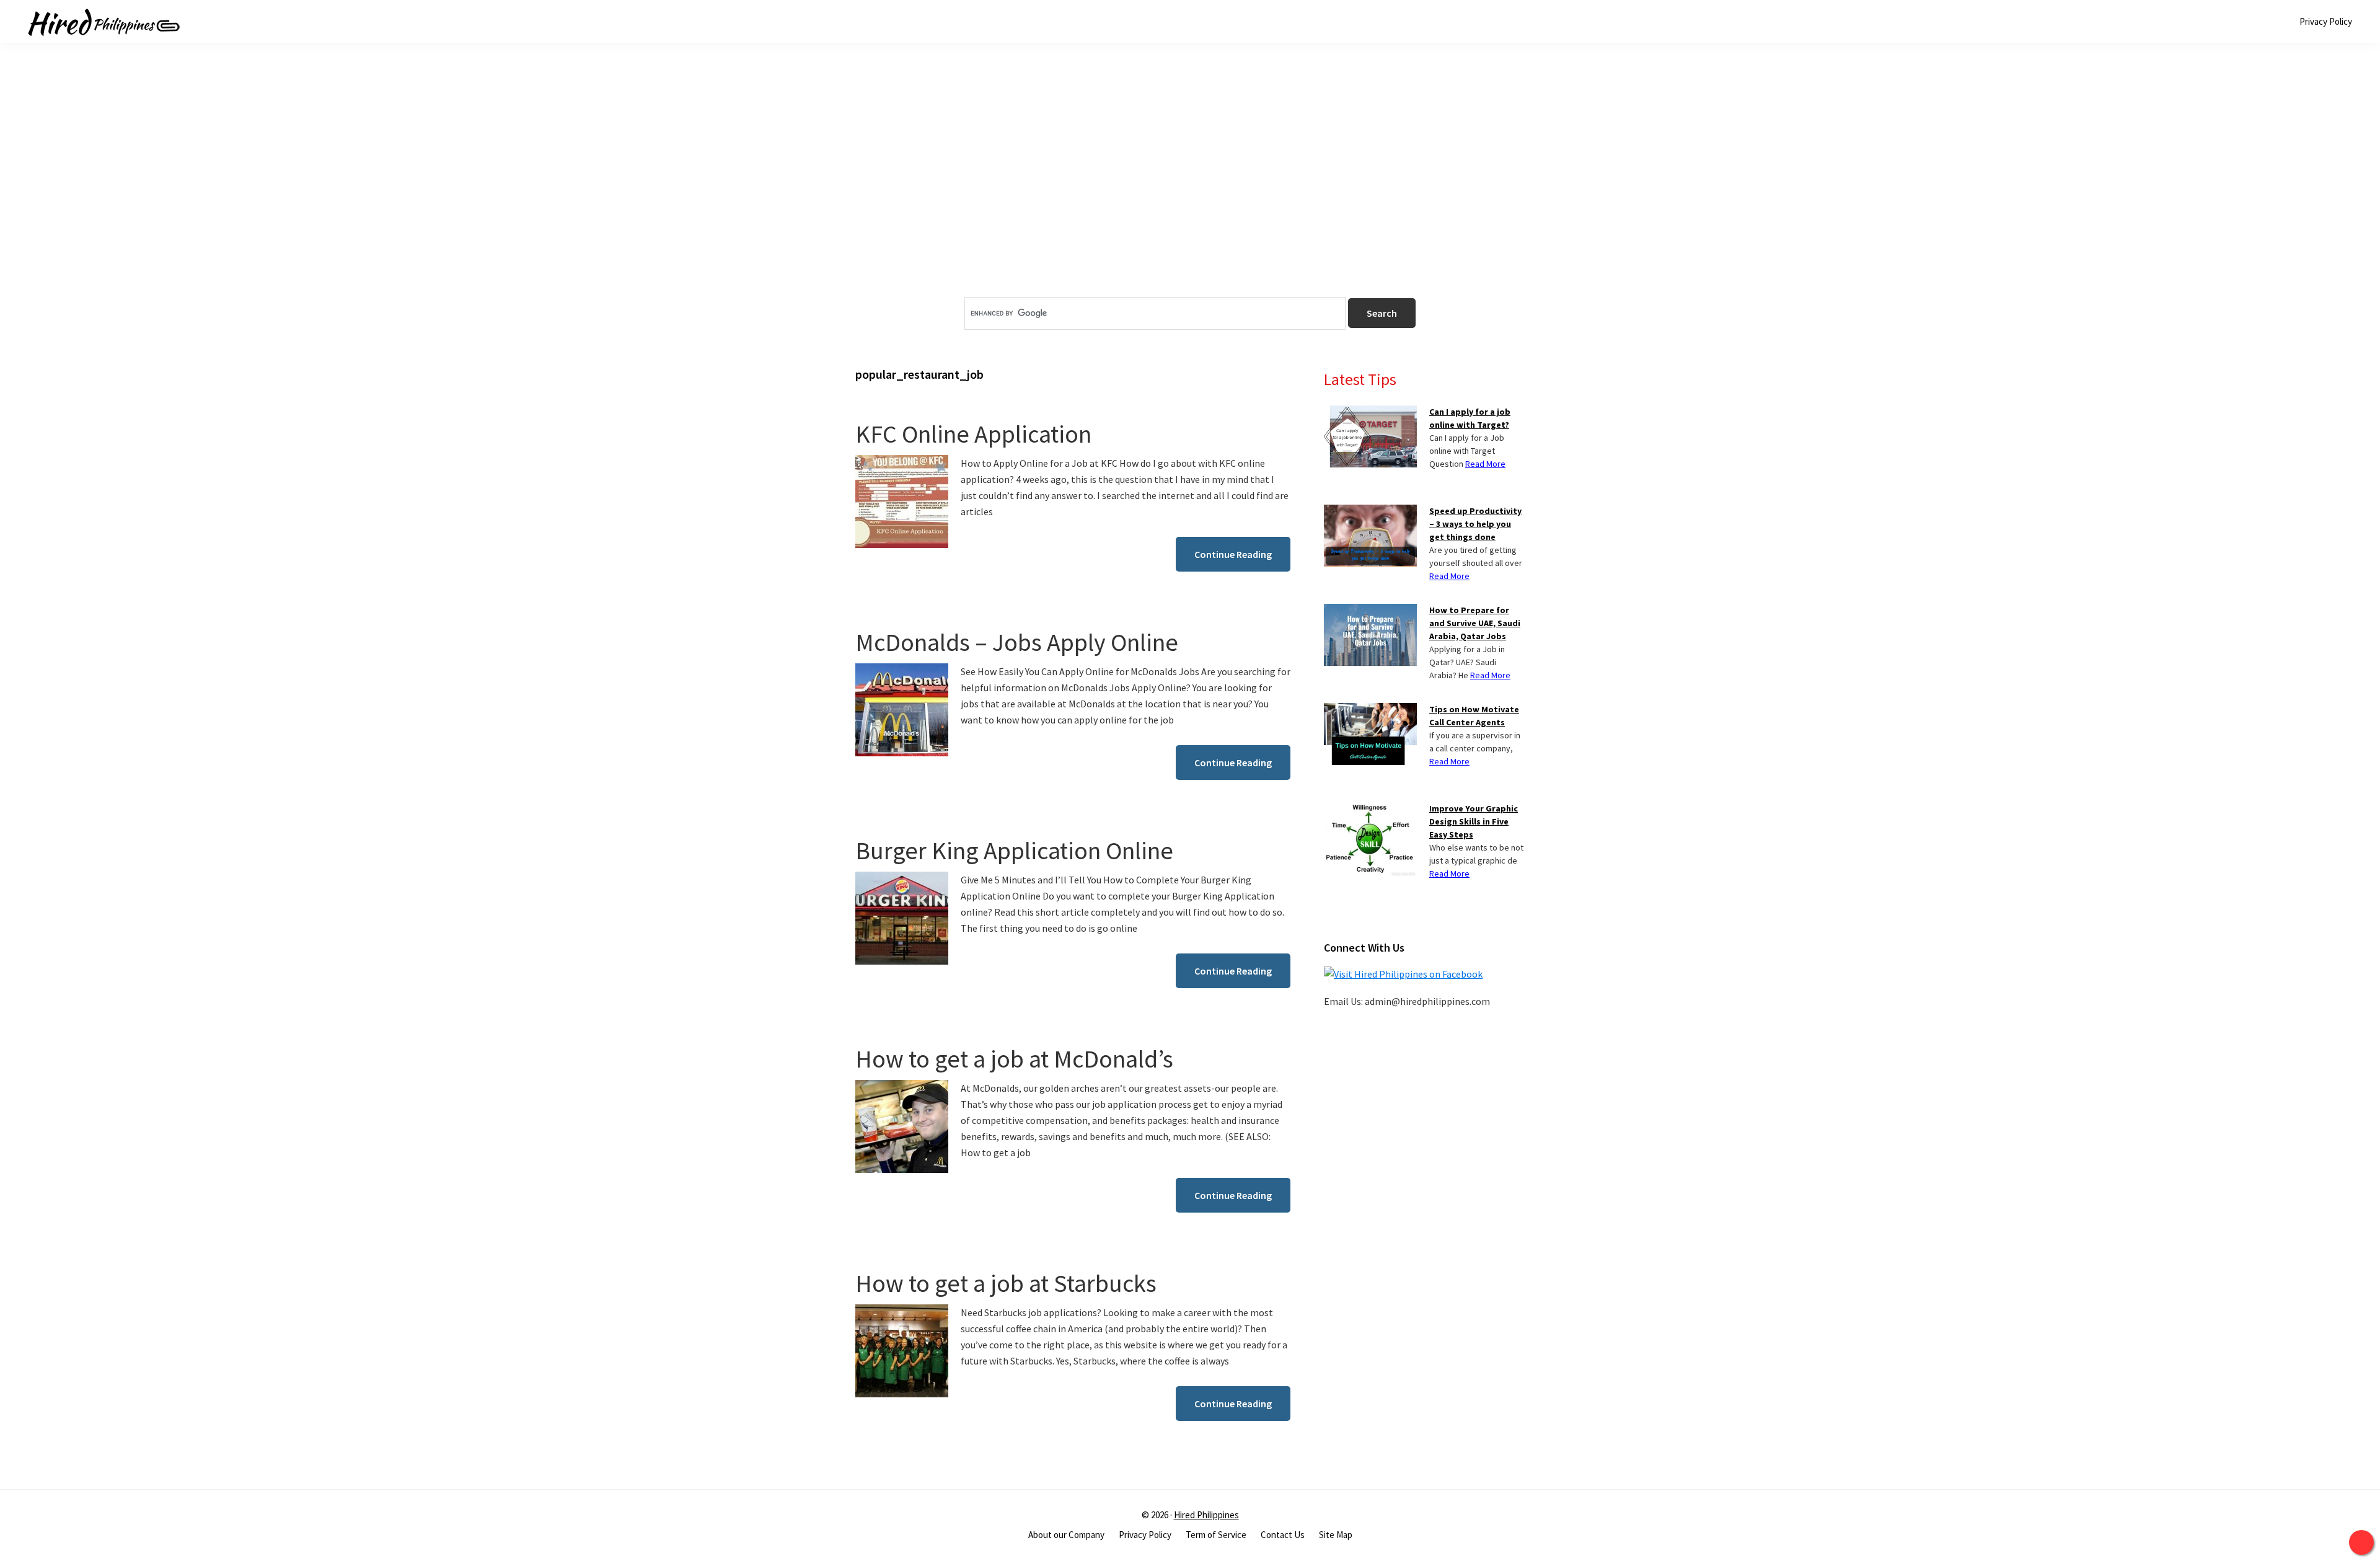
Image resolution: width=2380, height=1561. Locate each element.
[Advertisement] (1190, 192)
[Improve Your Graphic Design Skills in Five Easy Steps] (1370, 810)
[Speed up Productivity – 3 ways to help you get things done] (1370, 512)
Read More (1485, 464)
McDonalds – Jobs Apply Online (1017, 642)
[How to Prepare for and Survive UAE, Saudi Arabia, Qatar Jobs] (1370, 611)
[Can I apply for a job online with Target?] (1370, 413)
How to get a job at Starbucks (1006, 1283)
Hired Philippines (1206, 1515)
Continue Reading (1233, 554)
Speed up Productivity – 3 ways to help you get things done (1475, 524)
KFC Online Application (973, 434)
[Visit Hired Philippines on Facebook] (1403, 974)
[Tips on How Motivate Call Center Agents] (1370, 710)
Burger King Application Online (1014, 851)
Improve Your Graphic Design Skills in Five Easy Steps (1474, 821)
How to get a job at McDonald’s (1014, 1059)
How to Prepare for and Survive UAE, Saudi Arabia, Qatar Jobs (1475, 623)
